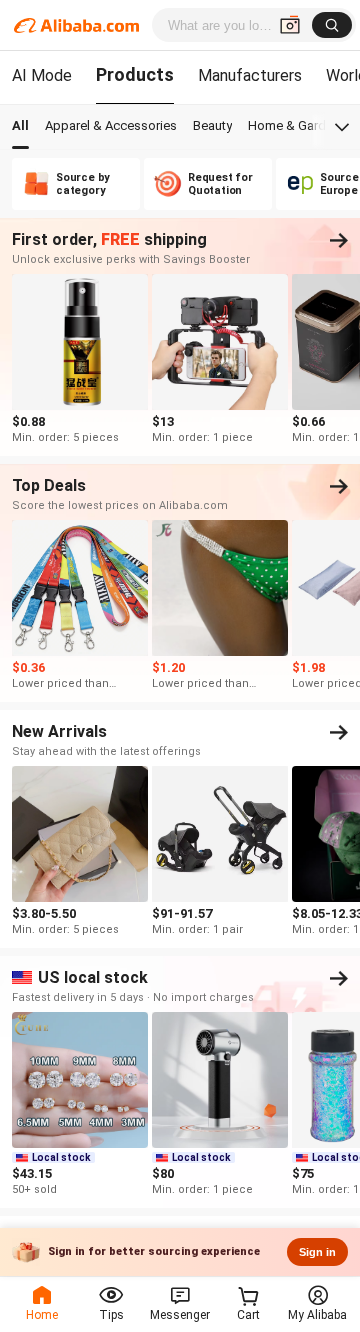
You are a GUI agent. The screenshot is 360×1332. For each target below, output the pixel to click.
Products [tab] (135, 74)
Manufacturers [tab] (250, 75)
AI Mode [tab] (42, 75)
